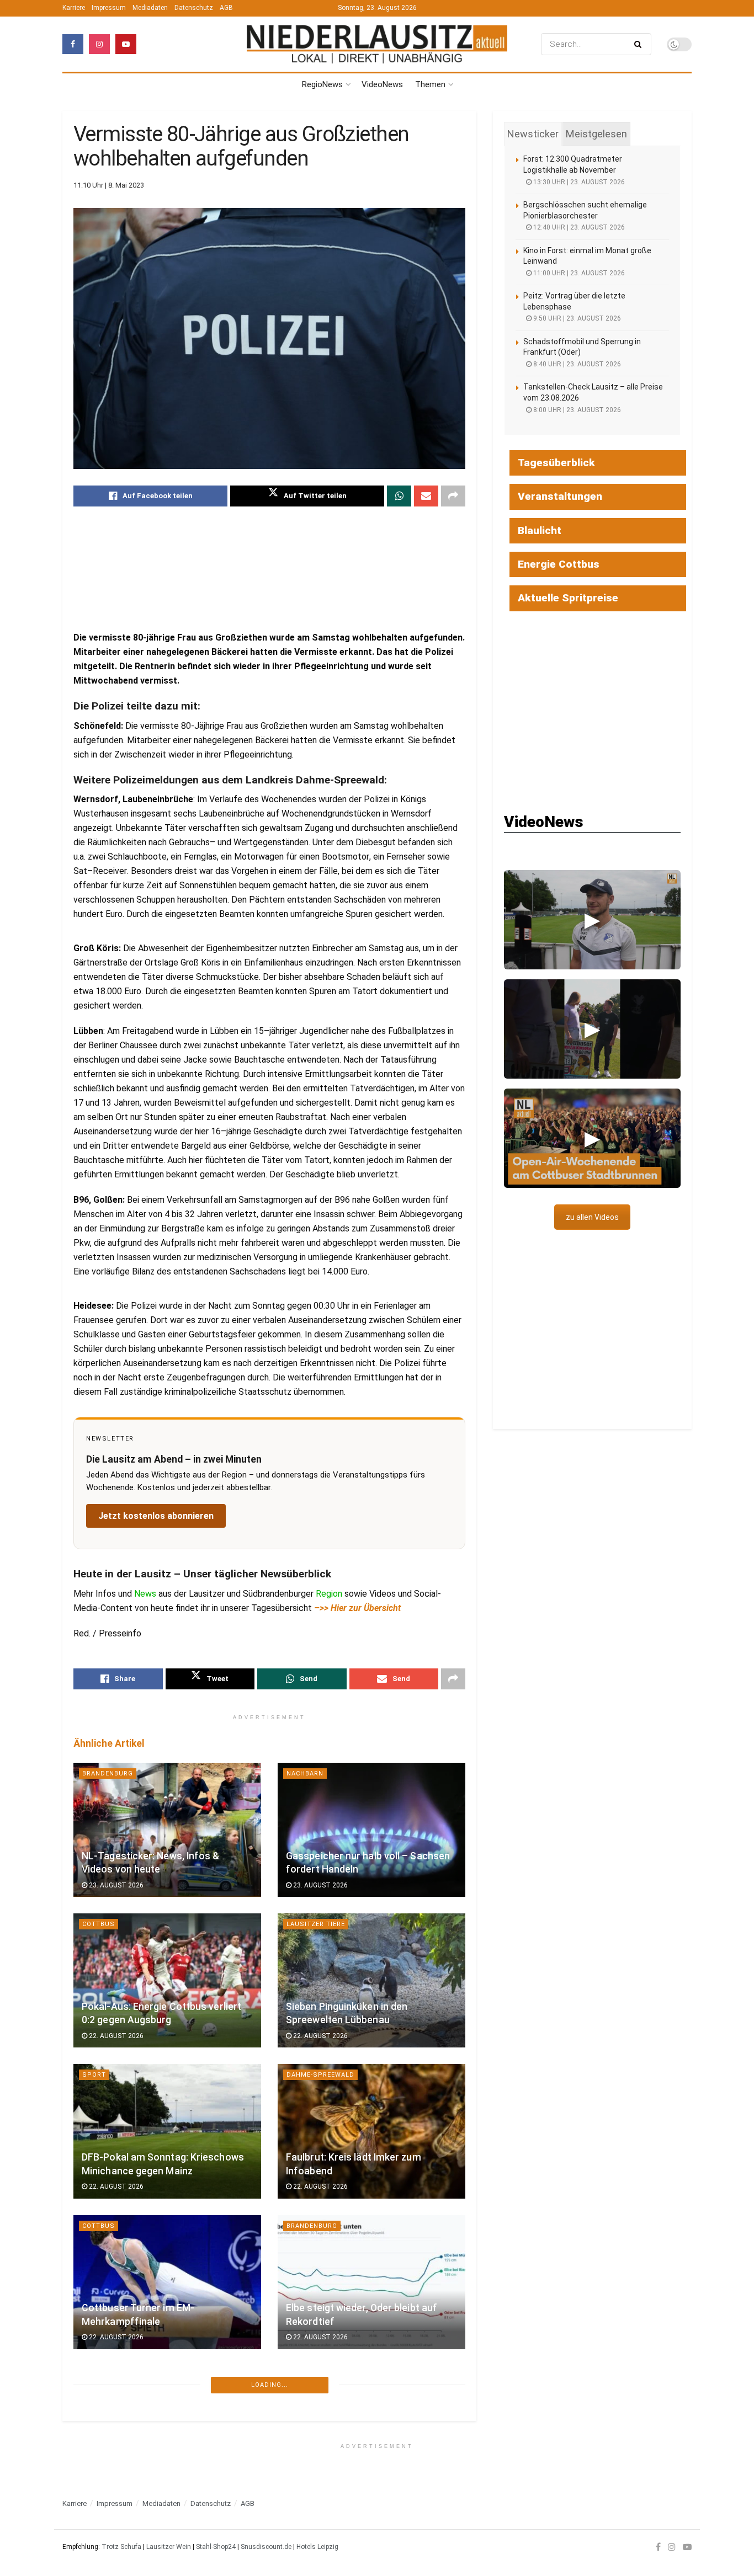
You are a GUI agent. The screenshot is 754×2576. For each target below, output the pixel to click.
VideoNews (382, 84)
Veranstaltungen (560, 496)
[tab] (533, 134)
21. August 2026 (115, 2504)
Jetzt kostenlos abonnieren (156, 1516)
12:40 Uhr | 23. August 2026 (578, 227)
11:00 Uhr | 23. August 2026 (578, 273)
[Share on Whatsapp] (399, 496)
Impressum (109, 8)
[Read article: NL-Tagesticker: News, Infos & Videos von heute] (167, 1830)
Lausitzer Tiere (316, 1924)
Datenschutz (194, 8)
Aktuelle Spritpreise (568, 598)
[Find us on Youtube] (126, 44)
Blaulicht (540, 530)
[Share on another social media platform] (453, 496)
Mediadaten (150, 8)
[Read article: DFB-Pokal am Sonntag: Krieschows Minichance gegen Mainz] (167, 2131)
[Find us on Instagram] (99, 44)
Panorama (306, 2393)
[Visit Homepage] (377, 44)
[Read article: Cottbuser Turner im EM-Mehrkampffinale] (167, 2282)
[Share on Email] (426, 496)
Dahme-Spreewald (320, 2075)
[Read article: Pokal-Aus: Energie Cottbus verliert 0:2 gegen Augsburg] (167, 1980)
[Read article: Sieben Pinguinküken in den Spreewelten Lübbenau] (371, 1980)
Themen (430, 84)
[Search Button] (640, 44)
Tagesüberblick (556, 463)
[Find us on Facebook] (73, 44)
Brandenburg (108, 1774)
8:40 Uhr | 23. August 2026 (576, 364)
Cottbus (99, 1924)
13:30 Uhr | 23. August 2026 (578, 182)
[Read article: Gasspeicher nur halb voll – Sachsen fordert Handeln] (371, 1830)
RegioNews (322, 84)
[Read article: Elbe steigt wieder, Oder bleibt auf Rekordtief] (371, 2282)
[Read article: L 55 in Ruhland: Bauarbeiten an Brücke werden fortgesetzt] (371, 2449)
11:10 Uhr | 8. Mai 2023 (109, 185)
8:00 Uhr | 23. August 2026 (576, 410)
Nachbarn (305, 1774)
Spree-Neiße (107, 2544)
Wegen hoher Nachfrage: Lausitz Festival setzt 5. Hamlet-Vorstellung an (163, 2475)
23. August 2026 (115, 1885)
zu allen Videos (592, 1217)
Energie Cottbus (559, 564)
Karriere (74, 8)
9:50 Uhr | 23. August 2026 (576, 318)
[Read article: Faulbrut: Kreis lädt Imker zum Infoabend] (371, 2131)
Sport (94, 2075)
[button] (592, 920)
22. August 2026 (115, 2036)
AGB (226, 8)
